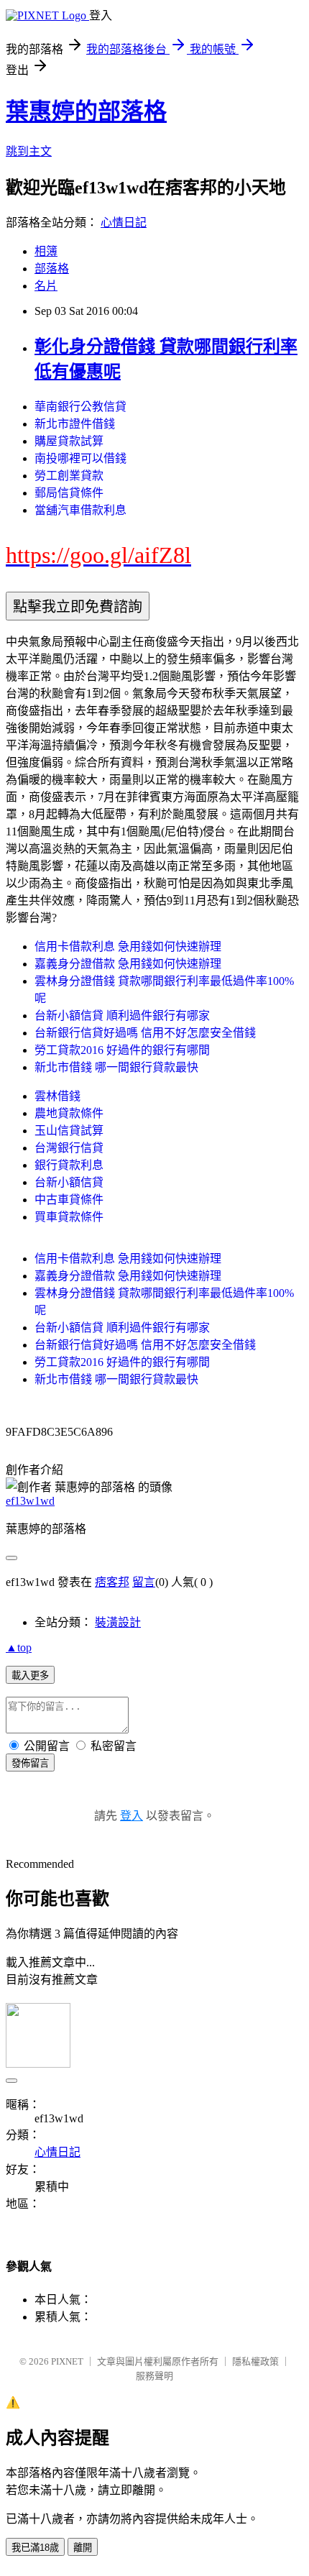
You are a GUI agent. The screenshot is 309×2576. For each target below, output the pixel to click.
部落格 (52, 269)
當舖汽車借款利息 (80, 510)
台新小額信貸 (69, 1182)
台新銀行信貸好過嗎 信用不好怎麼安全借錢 (145, 1033)
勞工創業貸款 (69, 476)
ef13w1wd (30, 1501)
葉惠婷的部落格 (86, 111)
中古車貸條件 (69, 1200)
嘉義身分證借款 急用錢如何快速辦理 (128, 964)
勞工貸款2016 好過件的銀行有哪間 (122, 1050)
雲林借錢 (57, 1096)
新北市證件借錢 (75, 424)
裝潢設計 (118, 1622)
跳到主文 (29, 151)
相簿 (46, 251)
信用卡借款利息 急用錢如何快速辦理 (128, 946)
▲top (19, 1647)
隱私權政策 (255, 2361)
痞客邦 (112, 1582)
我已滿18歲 (35, 2548)
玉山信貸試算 (69, 1131)
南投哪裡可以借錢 (80, 458)
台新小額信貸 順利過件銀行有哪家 (122, 1016)
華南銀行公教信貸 (80, 407)
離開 (83, 2548)
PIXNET (67, 2361)
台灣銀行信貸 (69, 1148)
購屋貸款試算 (69, 441)
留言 (144, 1582)
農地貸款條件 (69, 1113)
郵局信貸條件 (69, 493)
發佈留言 (30, 1763)
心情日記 (124, 223)
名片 (46, 286)
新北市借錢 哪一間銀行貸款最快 (116, 1067)
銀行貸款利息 (69, 1165)
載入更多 (30, 1676)
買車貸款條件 (69, 1217)
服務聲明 (154, 2376)
